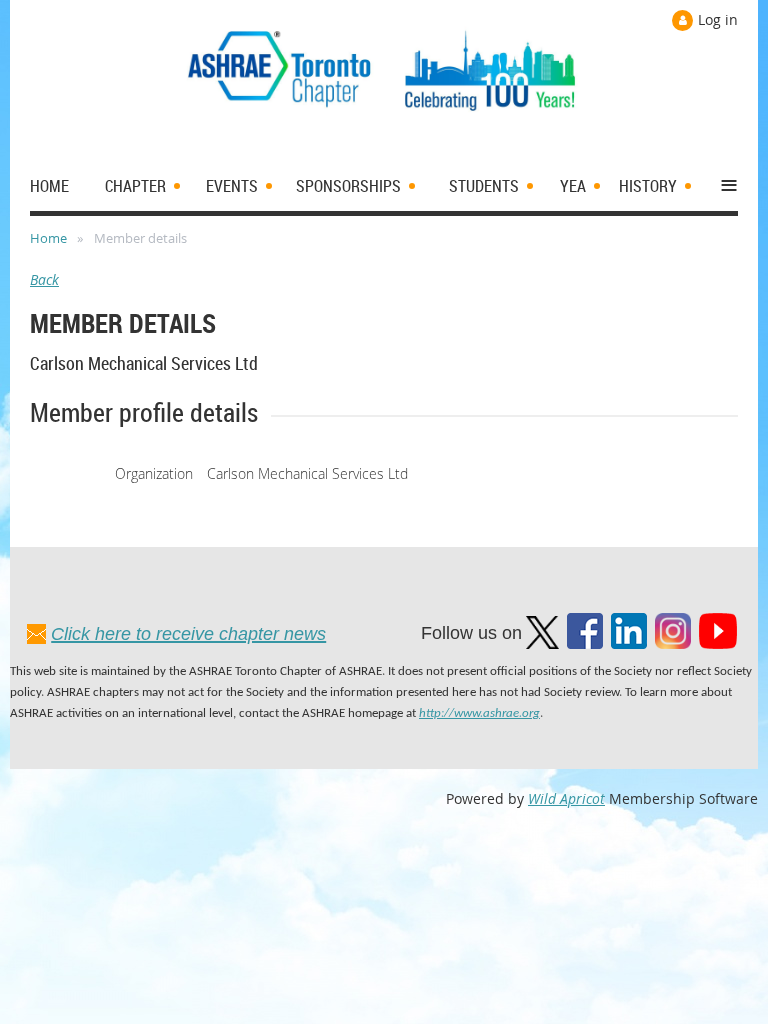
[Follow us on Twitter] (542, 643)
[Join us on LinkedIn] (629, 643)
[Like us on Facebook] (585, 643)
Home (48, 238)
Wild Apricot (566, 798)
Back (44, 279)
